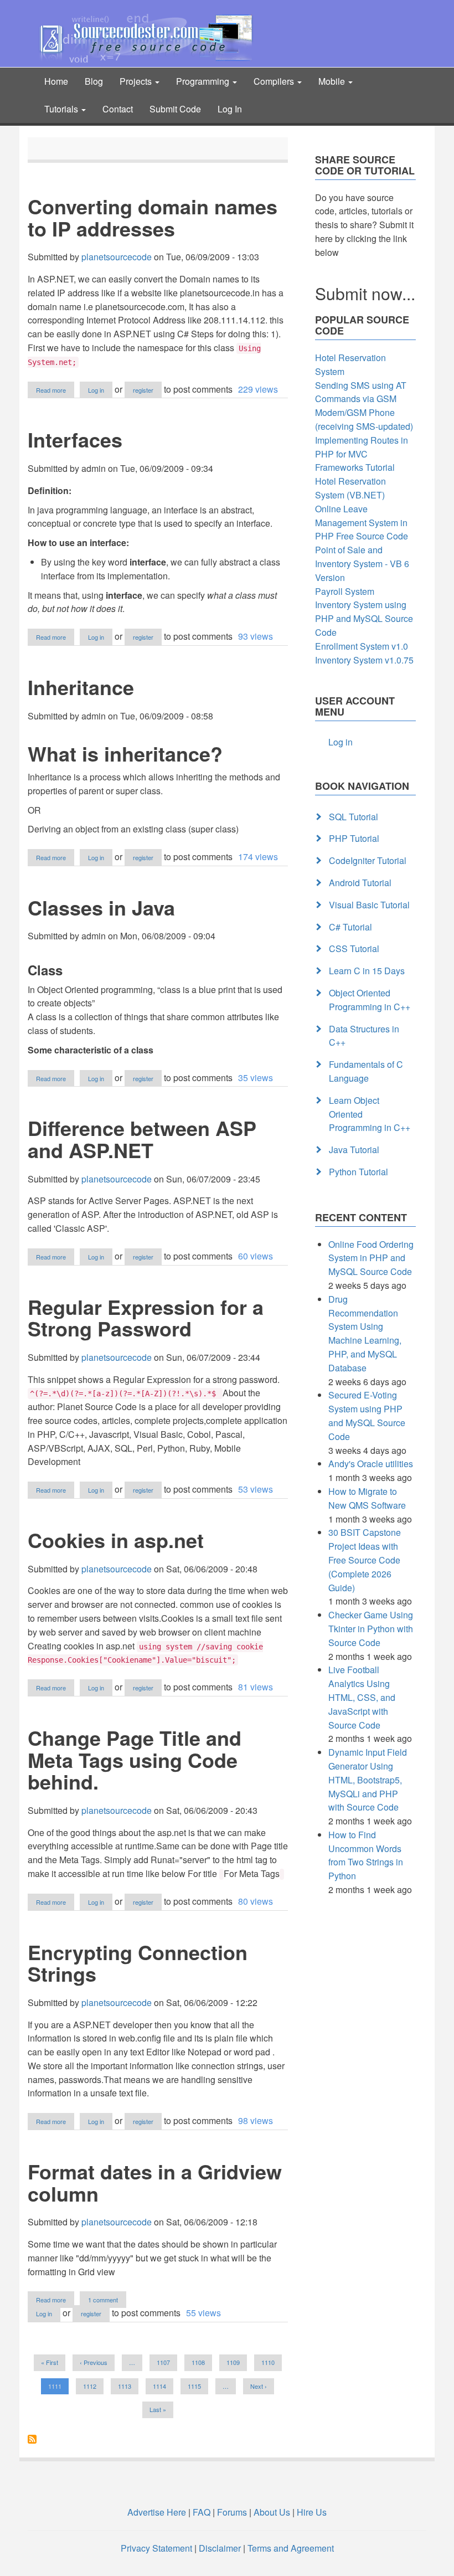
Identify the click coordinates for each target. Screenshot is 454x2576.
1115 (195, 2386)
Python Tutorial (358, 1172)
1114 (160, 2386)
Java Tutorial (354, 1150)
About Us (272, 2512)
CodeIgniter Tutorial (368, 860)
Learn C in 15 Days (367, 971)
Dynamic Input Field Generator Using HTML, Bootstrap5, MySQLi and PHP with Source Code (368, 1780)
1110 (268, 2362)
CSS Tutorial (354, 948)
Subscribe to (32, 2439)
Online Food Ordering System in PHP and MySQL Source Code (371, 1258)
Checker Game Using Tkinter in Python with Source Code (371, 1629)
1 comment (103, 2300)
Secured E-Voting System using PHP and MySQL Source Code (367, 1415)
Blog (94, 81)
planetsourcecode (117, 257)
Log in (96, 390)
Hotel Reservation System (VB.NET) (350, 488)
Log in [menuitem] (341, 742)
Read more (55, 390)
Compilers (275, 81)
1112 (90, 2386)
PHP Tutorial (354, 838)
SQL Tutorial (354, 817)
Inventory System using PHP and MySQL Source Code (364, 618)
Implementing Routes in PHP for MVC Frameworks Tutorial (362, 454)
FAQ (202, 2512)
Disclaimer (220, 2548)
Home (56, 81)
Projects (137, 81)
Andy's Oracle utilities (371, 1464)
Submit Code (175, 109)
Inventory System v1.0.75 (364, 660)
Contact (118, 109)
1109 (233, 2362)
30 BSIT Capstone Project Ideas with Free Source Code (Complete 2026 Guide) (365, 1560)
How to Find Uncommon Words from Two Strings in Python (366, 1855)
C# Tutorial (350, 927)
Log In (230, 109)
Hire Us (311, 2512)
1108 (198, 2362)
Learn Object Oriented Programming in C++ (370, 1114)
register (143, 390)
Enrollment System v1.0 (362, 646)
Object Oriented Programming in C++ (370, 1000)
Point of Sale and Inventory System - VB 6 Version (362, 564)
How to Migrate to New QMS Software (367, 1498)
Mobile (333, 81)
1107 (164, 2362)
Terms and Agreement (291, 2548)
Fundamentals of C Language (366, 1071)
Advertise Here (157, 2512)
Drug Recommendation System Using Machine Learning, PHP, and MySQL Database (365, 1333)
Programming (204, 81)
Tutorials (62, 109)
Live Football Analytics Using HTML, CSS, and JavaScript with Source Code (362, 1697)
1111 (58, 2388)
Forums (232, 2512)
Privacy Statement (156, 2548)
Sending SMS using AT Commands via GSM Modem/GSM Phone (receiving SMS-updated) (364, 406)
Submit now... (365, 293)
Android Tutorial (360, 883)
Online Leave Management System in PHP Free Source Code (362, 523)
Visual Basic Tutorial (369, 905)
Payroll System (345, 591)
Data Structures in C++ (364, 1036)
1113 (125, 2386)
